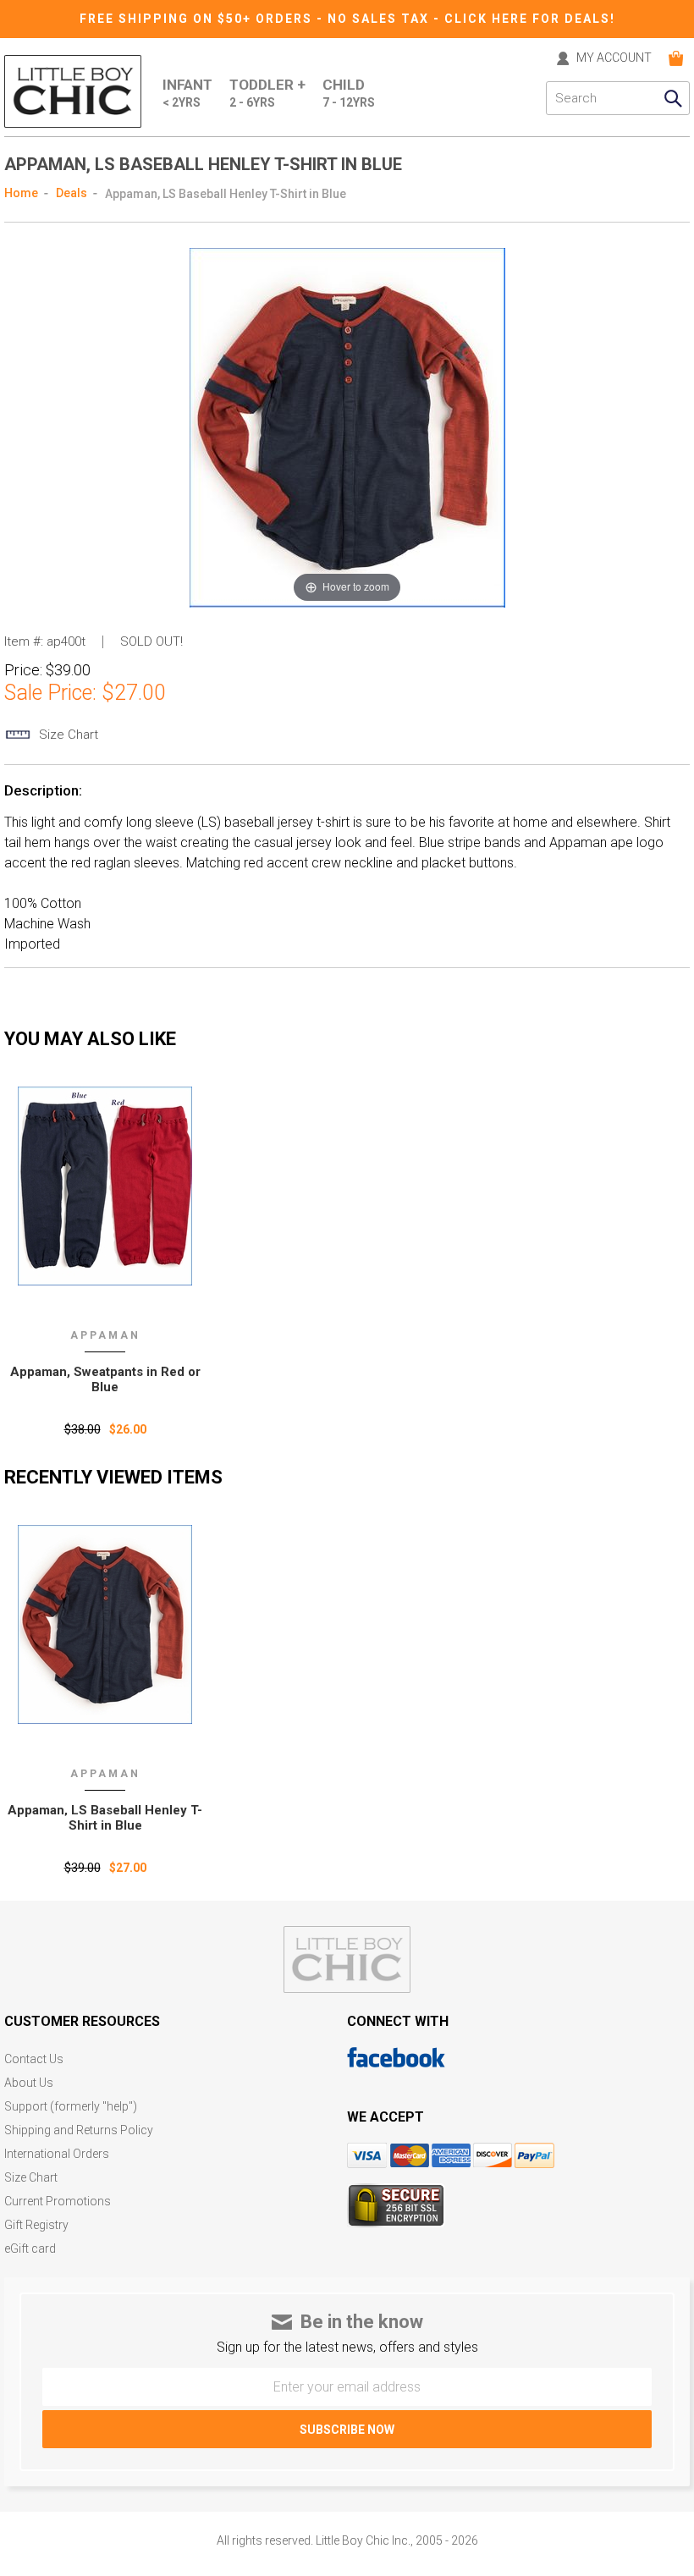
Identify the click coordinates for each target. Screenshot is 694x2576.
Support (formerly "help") (71, 2107)
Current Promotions (58, 2202)
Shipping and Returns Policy (79, 2130)
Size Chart (31, 2178)
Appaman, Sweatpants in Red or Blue (105, 1379)
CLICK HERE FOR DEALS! (530, 19)
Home (21, 193)
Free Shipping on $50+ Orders (198, 19)
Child (349, 93)
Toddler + (267, 93)
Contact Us (34, 2059)
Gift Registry (36, 2225)
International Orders (57, 2154)
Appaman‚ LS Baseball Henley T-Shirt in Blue (105, 1818)
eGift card (30, 2249)
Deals (72, 193)
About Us (29, 2083)
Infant (187, 93)
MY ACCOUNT (614, 58)
